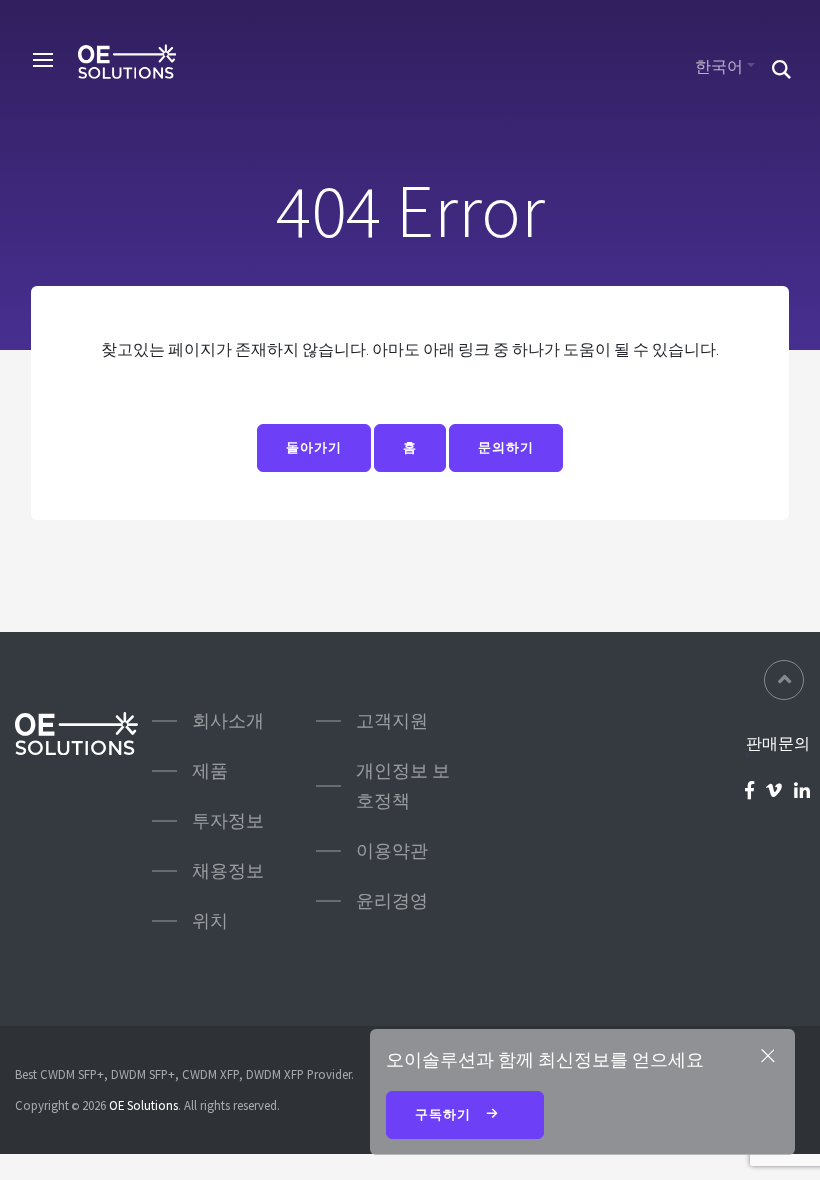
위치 (210, 920)
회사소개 (228, 720)
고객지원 (392, 720)
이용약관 (392, 850)
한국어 (719, 66)
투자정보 (228, 820)
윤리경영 (392, 900)
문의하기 (506, 447)
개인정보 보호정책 (403, 785)
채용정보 (228, 870)
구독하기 (445, 1114)
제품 (210, 770)
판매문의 (778, 743)
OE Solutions (143, 1105)
